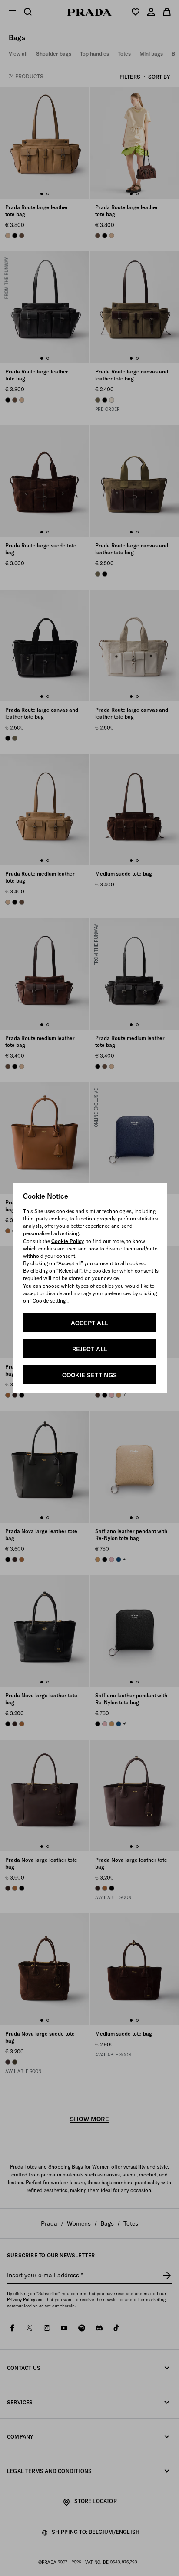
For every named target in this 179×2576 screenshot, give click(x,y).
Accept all (89, 1323)
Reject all (90, 1349)
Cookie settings (89, 1375)
